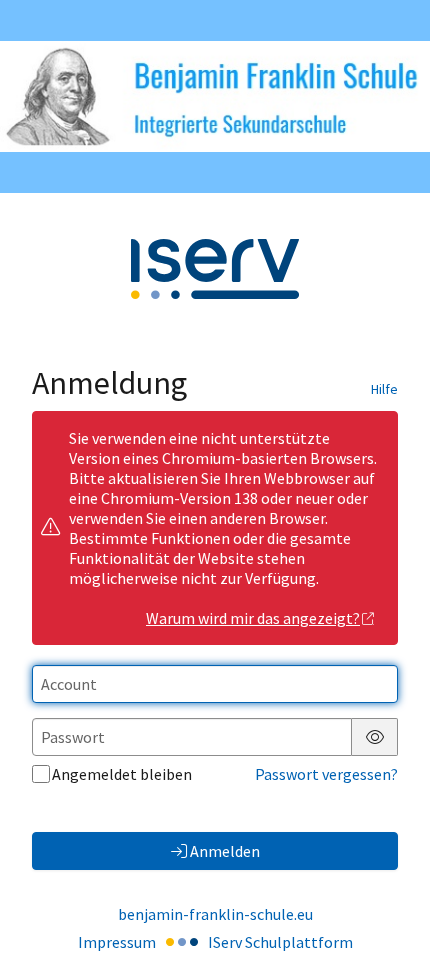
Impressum (117, 942)
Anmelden (225, 851)
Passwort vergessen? (326, 774)
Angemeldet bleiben (122, 774)
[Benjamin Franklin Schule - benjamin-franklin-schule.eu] (215, 96)
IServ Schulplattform (280, 942)
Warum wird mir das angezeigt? (253, 618)
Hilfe (384, 389)
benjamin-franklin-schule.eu (215, 914)
